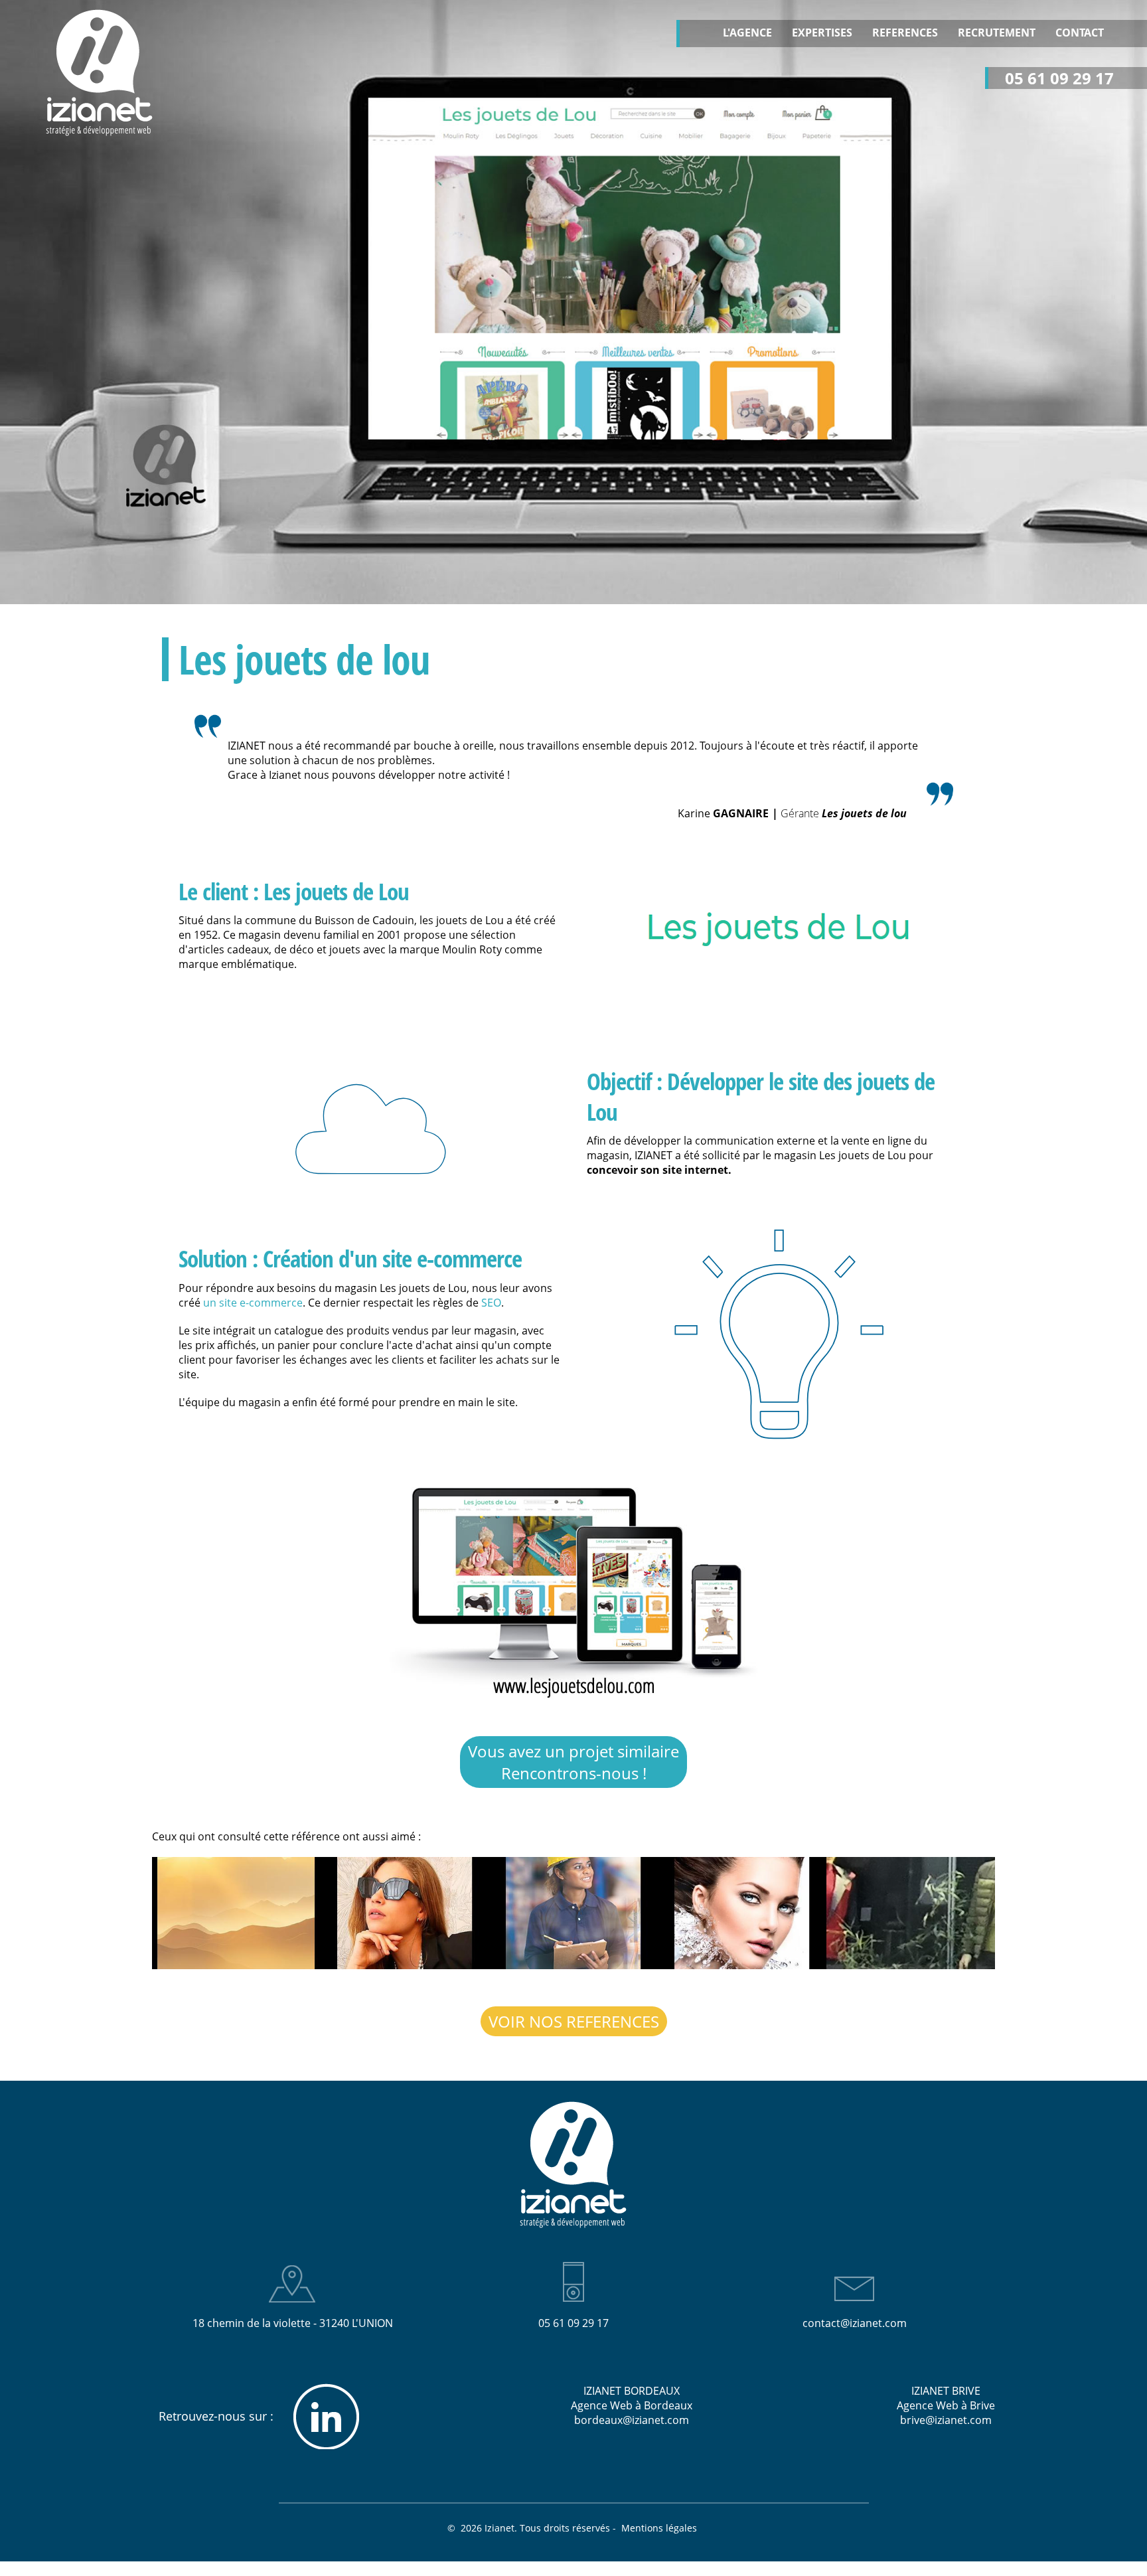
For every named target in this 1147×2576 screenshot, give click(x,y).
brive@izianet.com (946, 2420)
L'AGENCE (747, 33)
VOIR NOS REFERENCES (574, 2021)
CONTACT (1080, 33)
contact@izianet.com (855, 2323)
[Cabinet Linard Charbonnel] (236, 1913)
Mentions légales (660, 2528)
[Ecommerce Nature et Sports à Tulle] (911, 1913)
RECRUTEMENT (997, 33)
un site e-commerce (253, 1303)
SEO (491, 1303)
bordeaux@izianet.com (632, 2420)
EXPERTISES (822, 33)
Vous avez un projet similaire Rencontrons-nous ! (573, 1762)
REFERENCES (905, 33)
